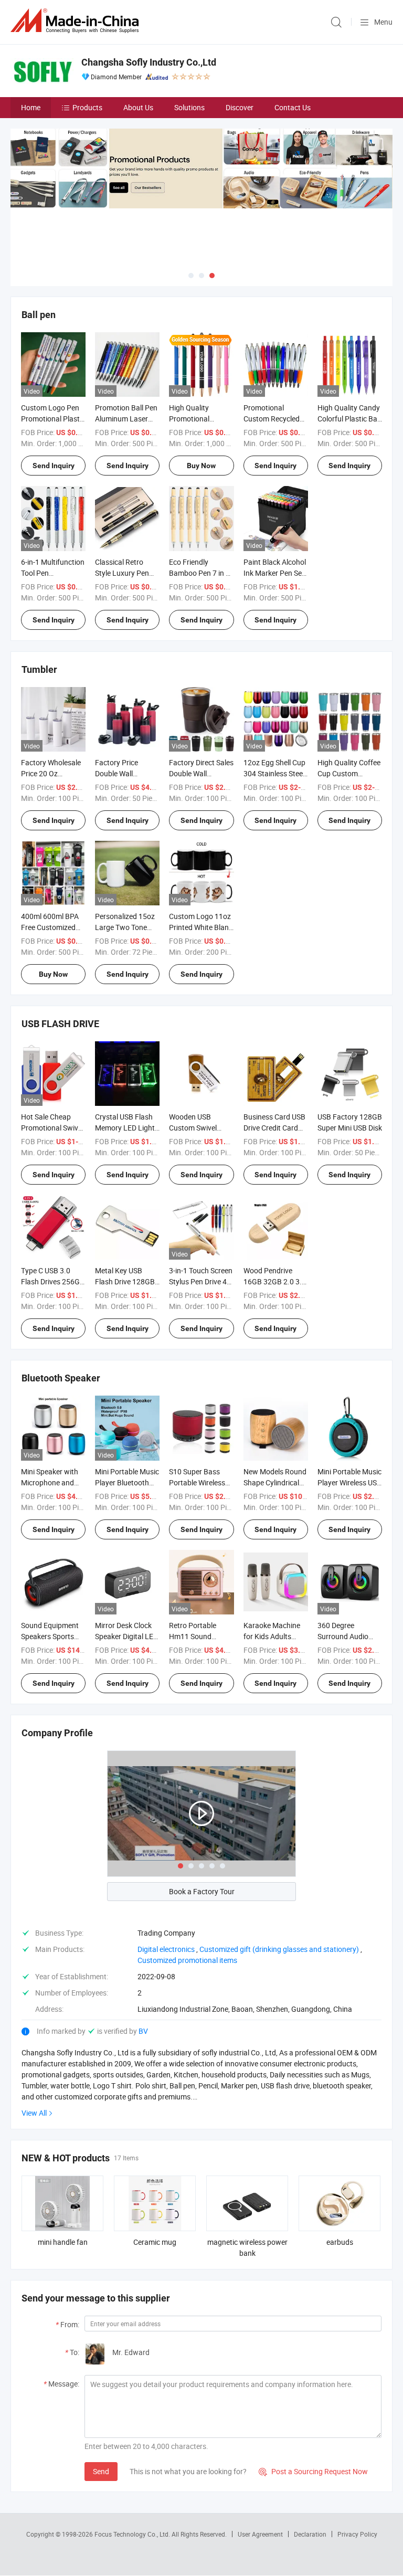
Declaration (310, 2534)
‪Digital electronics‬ (166, 1949)
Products (87, 107)
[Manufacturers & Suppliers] (77, 21)
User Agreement (260, 2534)
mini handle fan (63, 2242)
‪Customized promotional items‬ (187, 1960)
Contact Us (293, 107)
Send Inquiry (54, 466)
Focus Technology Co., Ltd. (133, 2534)
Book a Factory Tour (202, 1891)
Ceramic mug (155, 2242)
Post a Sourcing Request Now (313, 2471)
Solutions (189, 107)
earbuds (340, 2242)
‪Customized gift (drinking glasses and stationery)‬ (279, 1949)
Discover (240, 107)
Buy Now (201, 466)
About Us (138, 107)
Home (31, 107)
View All (34, 2113)
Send (101, 2471)
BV (143, 2031)
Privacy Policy (357, 2534)
